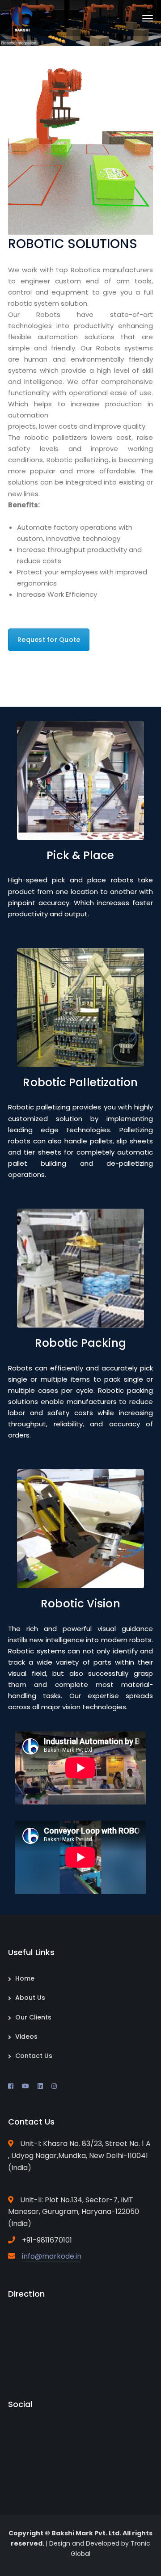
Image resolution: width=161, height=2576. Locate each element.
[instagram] (54, 2086)
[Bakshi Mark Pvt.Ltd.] (23, 18)
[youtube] (25, 2086)
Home (25, 1978)
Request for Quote (49, 640)
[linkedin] (40, 2086)
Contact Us (34, 2056)
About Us (30, 1998)
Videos (26, 2036)
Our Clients (33, 2017)
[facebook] (11, 2086)
